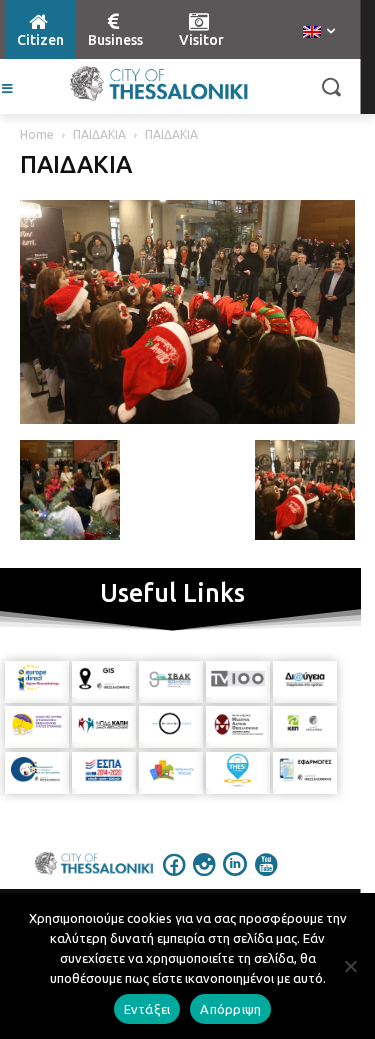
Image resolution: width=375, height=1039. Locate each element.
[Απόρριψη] (350, 966)
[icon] (174, 878)
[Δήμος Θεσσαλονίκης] (158, 84)
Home (37, 134)
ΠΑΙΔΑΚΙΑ (99, 134)
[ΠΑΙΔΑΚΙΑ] (187, 419)
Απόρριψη (230, 1009)
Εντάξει (147, 1009)
